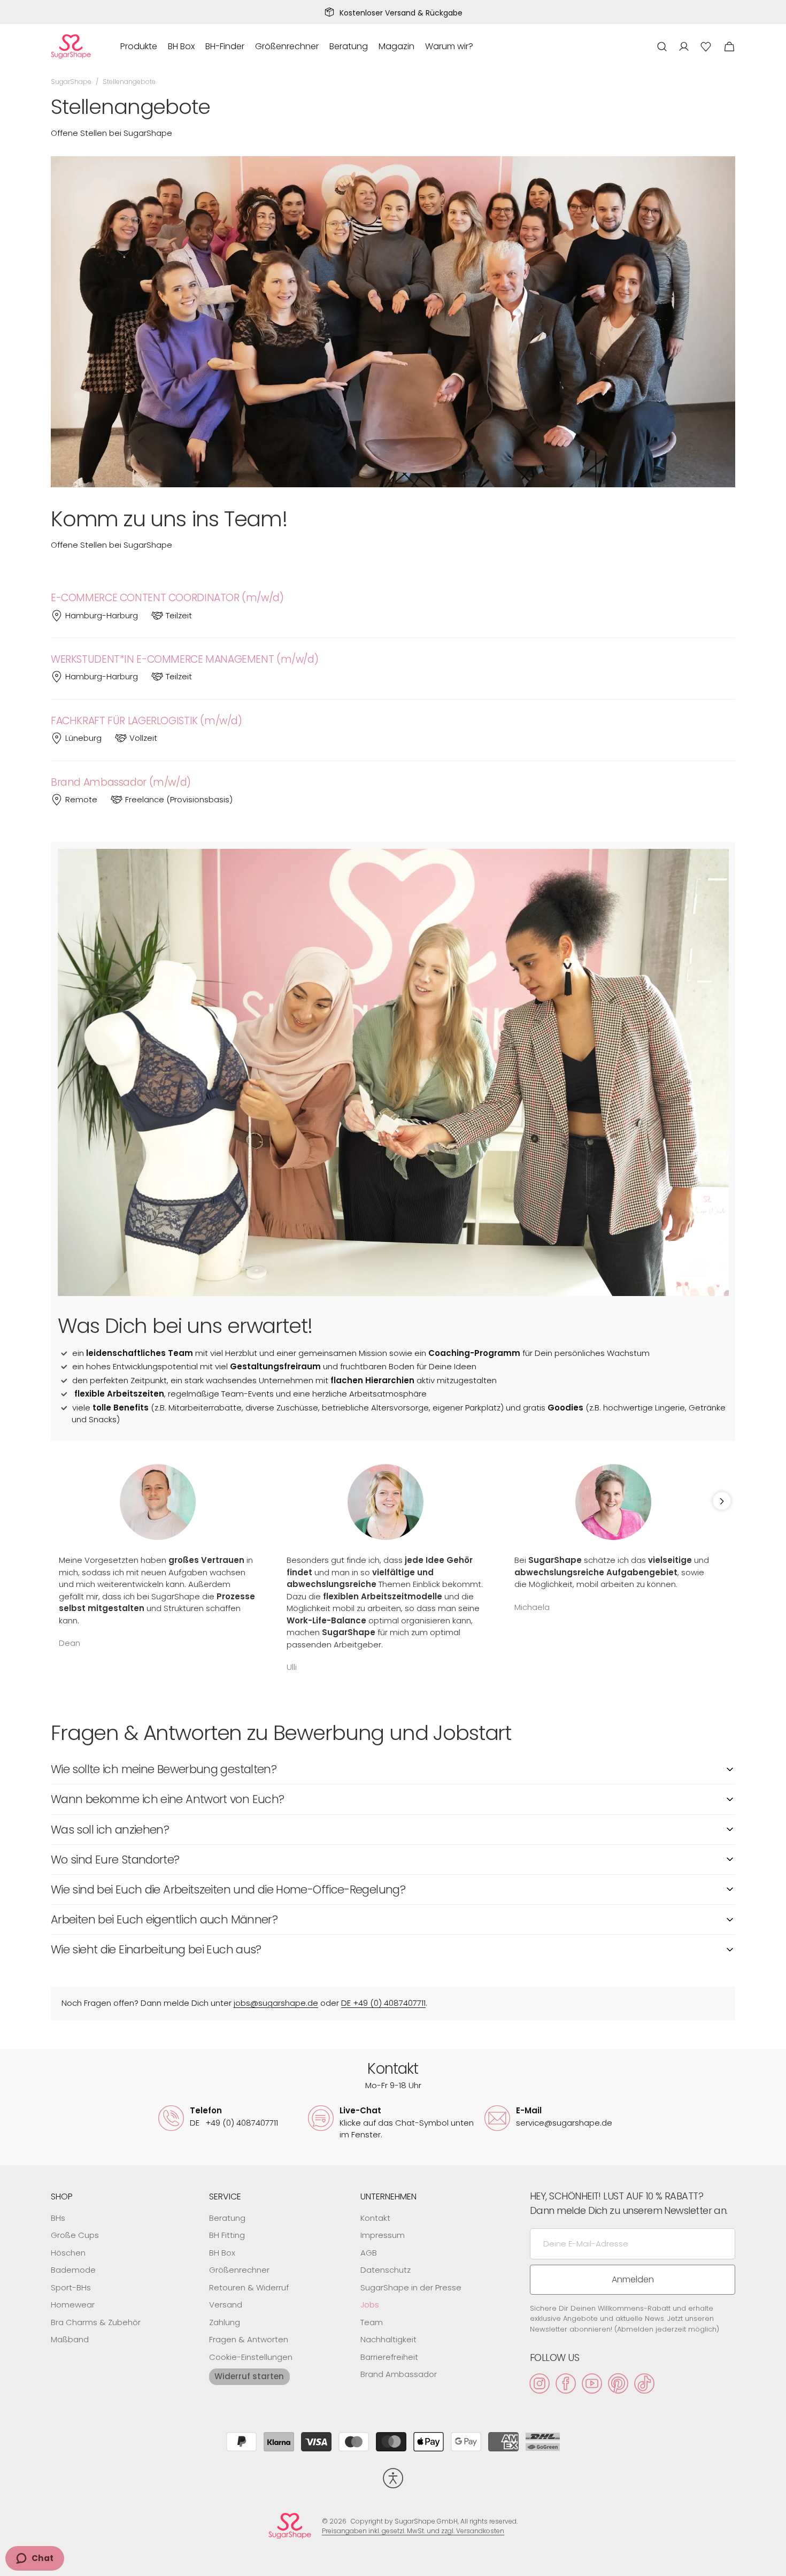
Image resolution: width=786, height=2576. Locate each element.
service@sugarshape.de (564, 2123)
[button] (662, 47)
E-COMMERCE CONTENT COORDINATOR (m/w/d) (167, 598)
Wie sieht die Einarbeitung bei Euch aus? (156, 1949)
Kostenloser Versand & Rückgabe (401, 13)
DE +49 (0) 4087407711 (383, 2003)
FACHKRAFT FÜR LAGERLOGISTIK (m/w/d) (147, 721)
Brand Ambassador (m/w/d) (121, 783)
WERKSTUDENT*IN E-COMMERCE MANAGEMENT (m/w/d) (184, 660)
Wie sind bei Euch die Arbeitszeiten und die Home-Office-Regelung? (228, 1889)
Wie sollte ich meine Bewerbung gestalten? (164, 1769)
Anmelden (633, 2279)
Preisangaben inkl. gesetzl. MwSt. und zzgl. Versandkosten (413, 2531)
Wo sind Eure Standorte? (115, 1860)
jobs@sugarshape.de (276, 2003)
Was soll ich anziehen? (110, 1830)
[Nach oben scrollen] (773, 2563)
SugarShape (71, 82)
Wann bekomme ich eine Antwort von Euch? (167, 1799)
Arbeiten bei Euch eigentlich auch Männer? (164, 1919)
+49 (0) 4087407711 (234, 2123)
